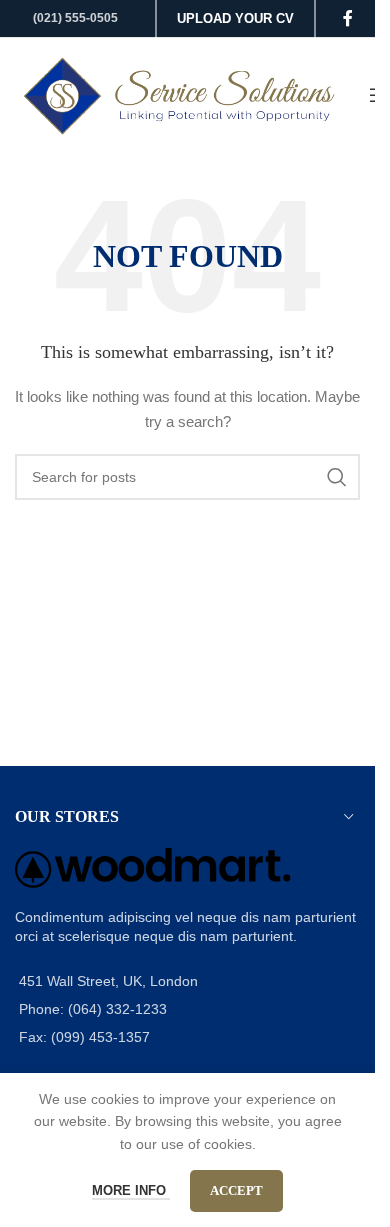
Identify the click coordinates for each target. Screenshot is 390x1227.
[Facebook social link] (348, 18)
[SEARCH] (337, 477)
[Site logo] (182, 94)
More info (131, 1190)
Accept (236, 1190)
